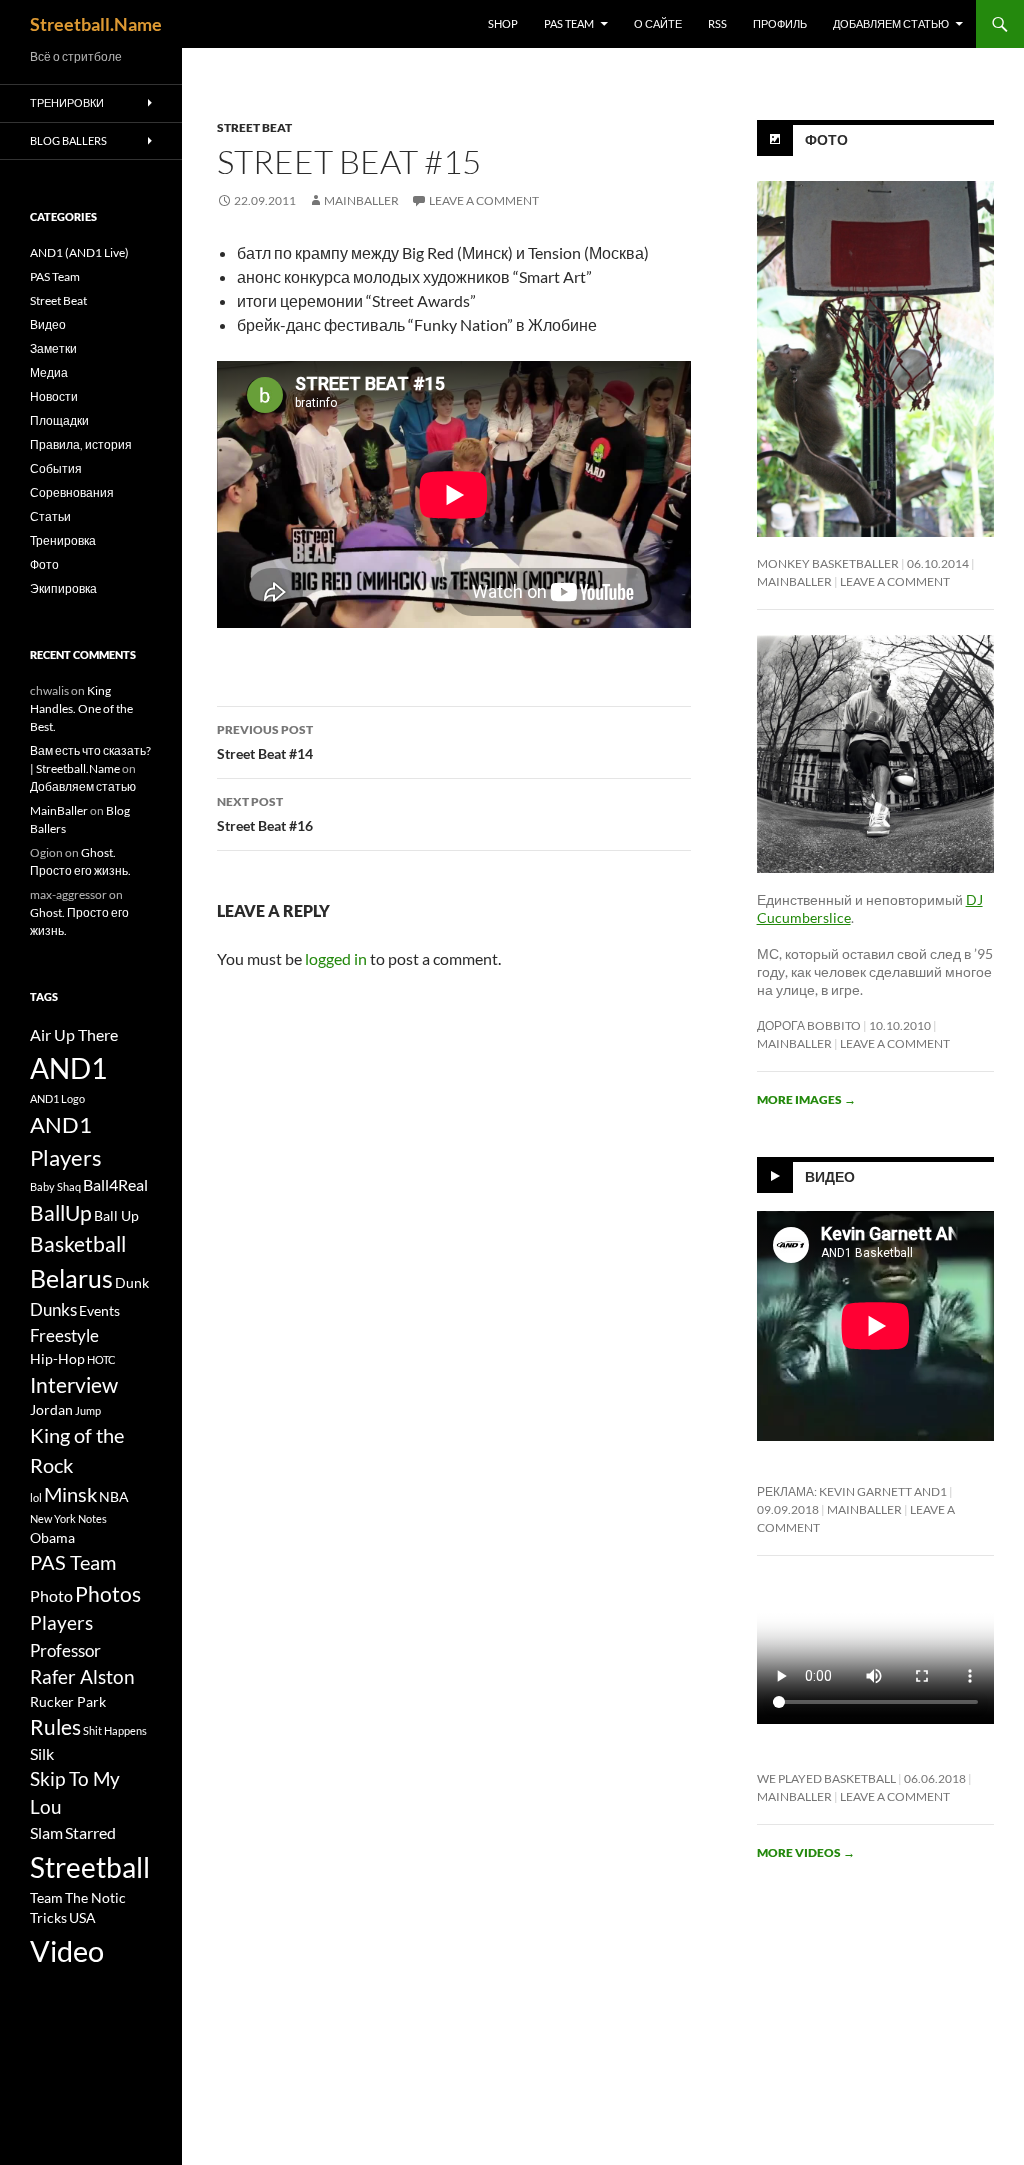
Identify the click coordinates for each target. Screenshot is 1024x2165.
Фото (826, 139)
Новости (54, 396)
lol (36, 1497)
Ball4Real (115, 1185)
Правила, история (81, 444)
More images (806, 1099)
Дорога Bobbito (809, 1025)
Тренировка (63, 540)
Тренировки (67, 102)
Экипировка (63, 588)
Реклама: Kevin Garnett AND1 (852, 1491)
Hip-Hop (57, 1359)
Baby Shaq (55, 1186)
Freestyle (64, 1335)
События (56, 468)
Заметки (53, 348)
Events (99, 1311)
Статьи (50, 516)
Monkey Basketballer (828, 563)
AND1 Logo (57, 1098)
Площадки (59, 420)
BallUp (61, 1213)
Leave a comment (484, 200)
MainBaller (361, 200)
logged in (336, 958)
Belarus (71, 1278)
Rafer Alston (82, 1677)
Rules (55, 1727)
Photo (51, 1596)
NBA (114, 1497)
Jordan (51, 1410)
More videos (806, 1852)
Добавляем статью (891, 23)
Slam (46, 1833)
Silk (42, 1754)
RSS (717, 23)
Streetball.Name (96, 24)
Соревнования (72, 492)
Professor (65, 1650)
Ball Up (116, 1216)
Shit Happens (115, 1730)
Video (67, 1950)
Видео (830, 1176)
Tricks (48, 1918)
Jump (88, 1410)
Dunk (132, 1283)
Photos (108, 1594)
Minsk (70, 1494)
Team (46, 1898)
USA (82, 1918)
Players (61, 1623)
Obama (52, 1538)
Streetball (90, 1867)
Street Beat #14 (265, 742)
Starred (90, 1833)
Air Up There (74, 1035)
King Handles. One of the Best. (81, 708)
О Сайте (658, 23)
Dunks (53, 1309)
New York (53, 1518)
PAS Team (569, 23)
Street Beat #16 (265, 814)
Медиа (49, 372)
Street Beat (254, 127)
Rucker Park (68, 1702)
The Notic (95, 1898)
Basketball (78, 1244)
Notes (92, 1518)
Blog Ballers (68, 140)
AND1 (68, 1068)
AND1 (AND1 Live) (79, 252)
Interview (74, 1385)
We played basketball (826, 1778)
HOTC (101, 1359)
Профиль (780, 23)
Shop (503, 23)
